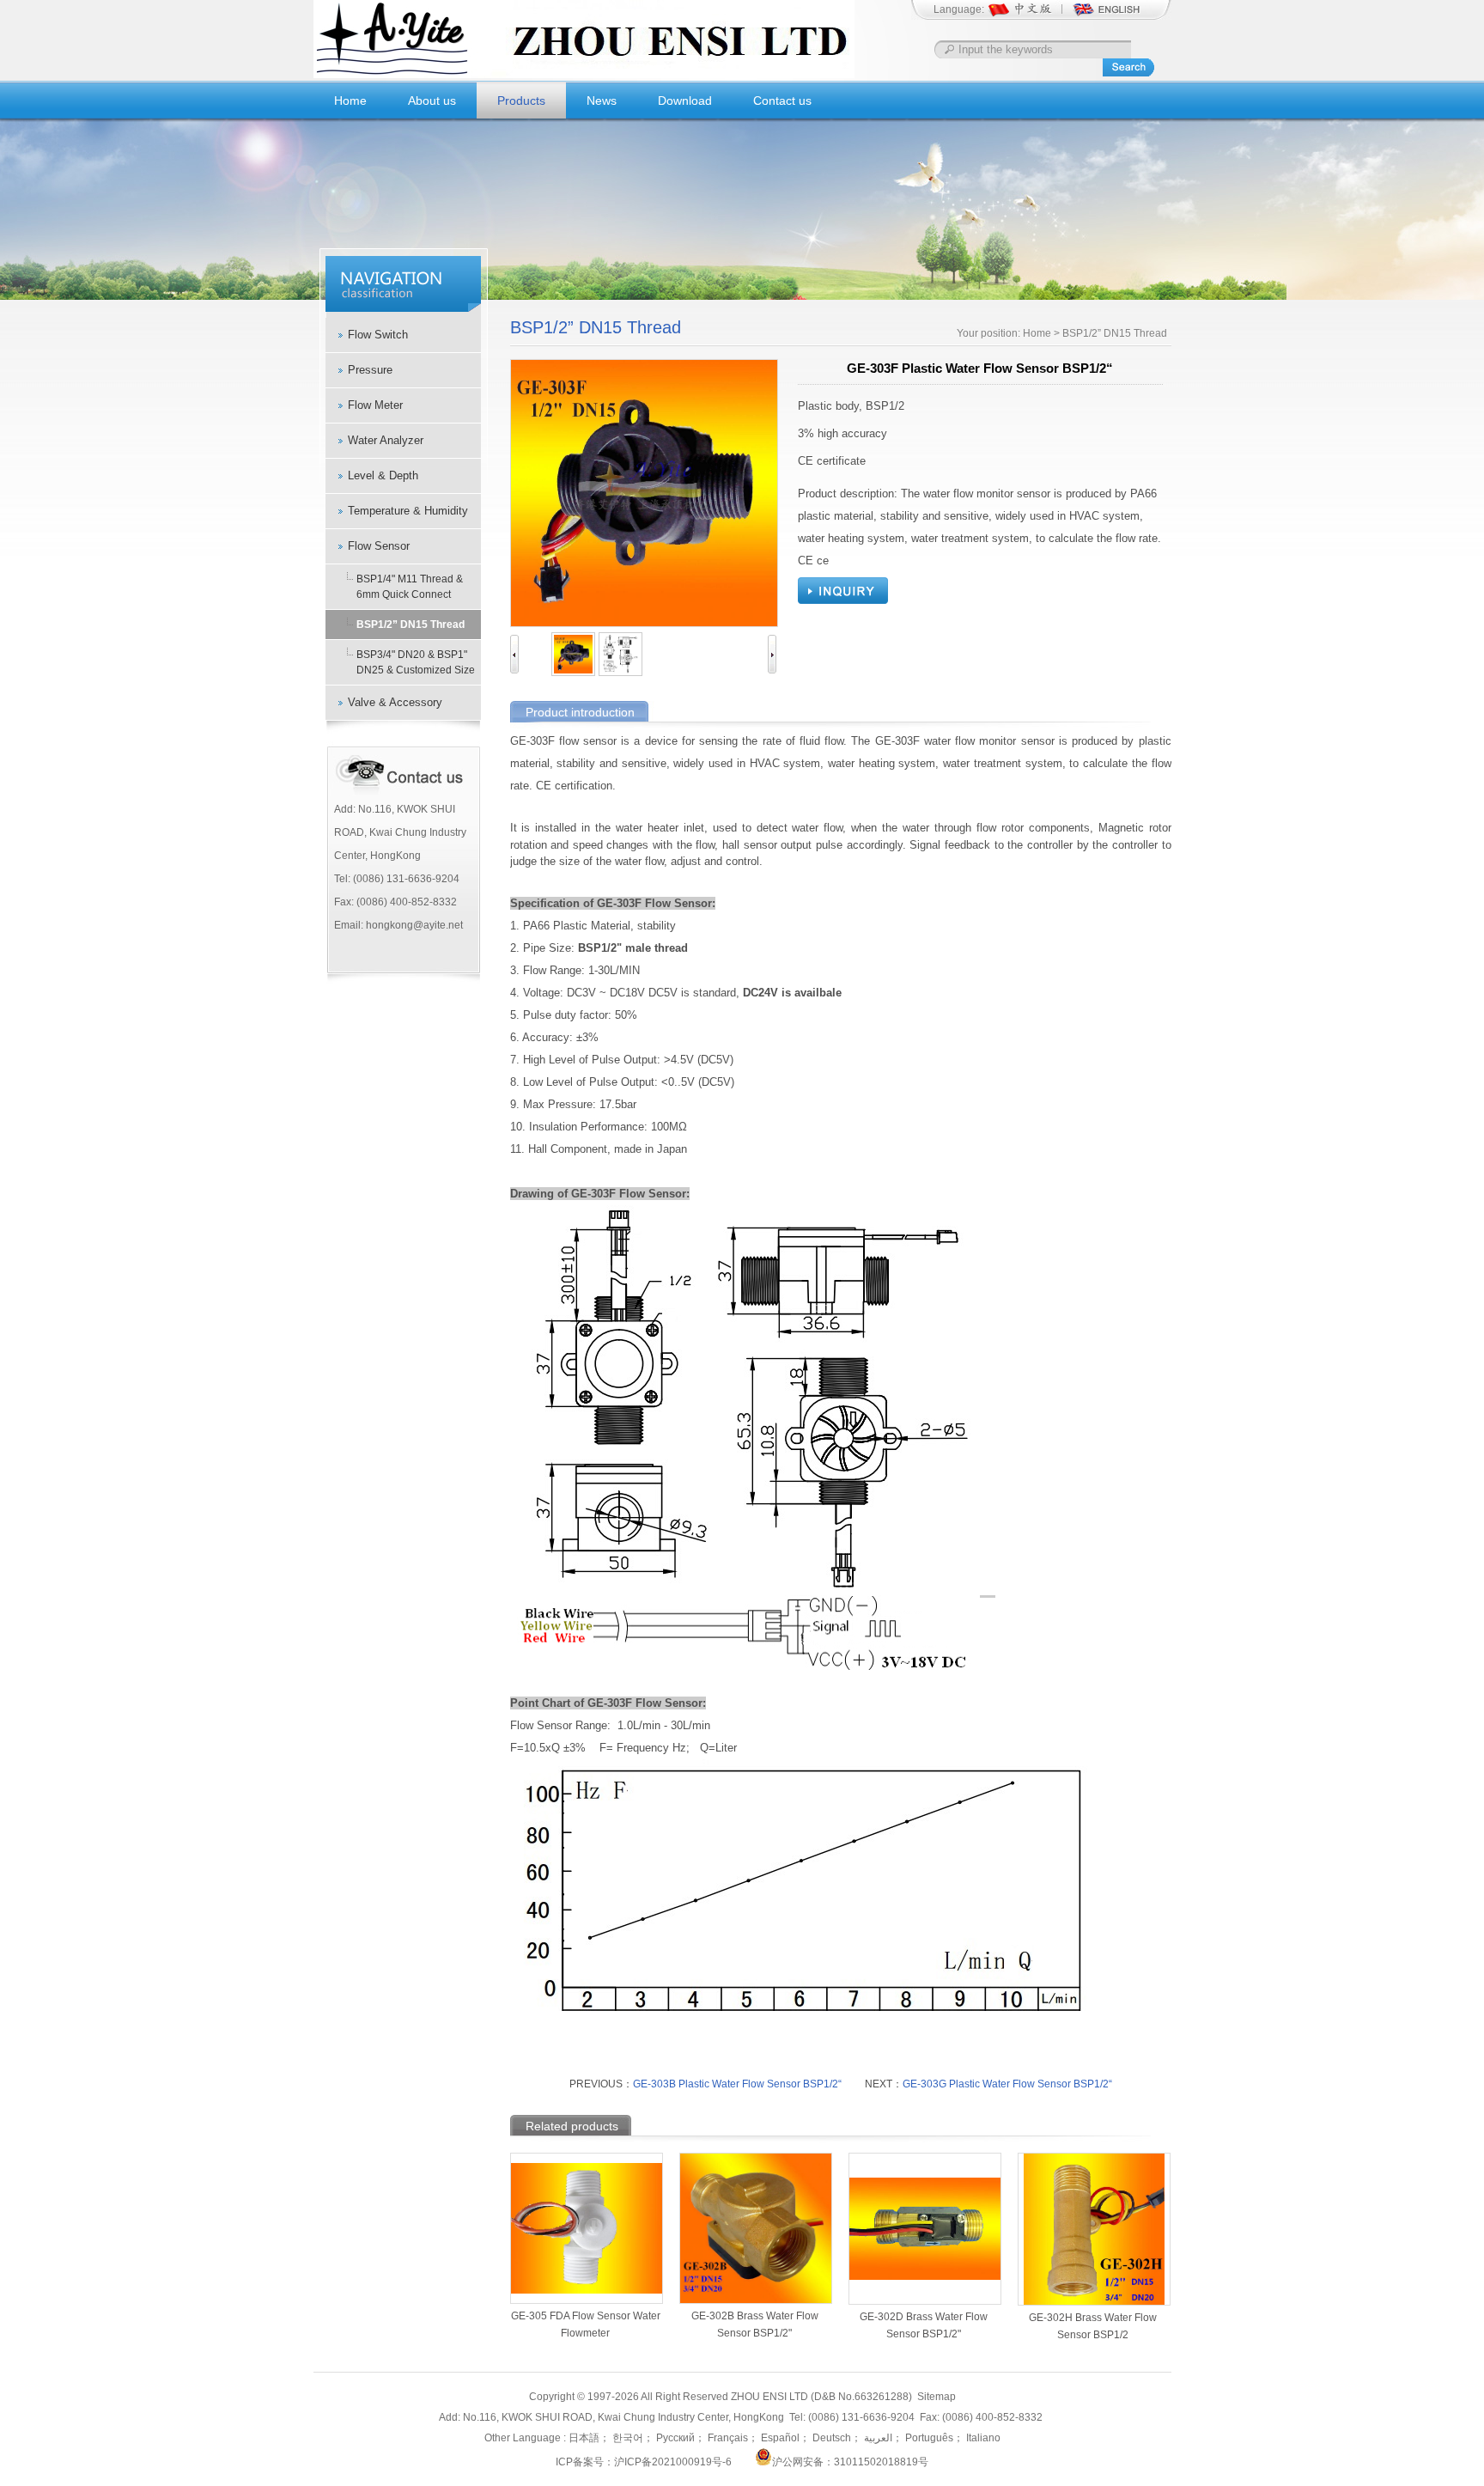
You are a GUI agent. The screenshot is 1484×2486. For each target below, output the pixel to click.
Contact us (782, 101)
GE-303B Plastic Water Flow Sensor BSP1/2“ (737, 2084)
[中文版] (1029, 15)
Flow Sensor (379, 546)
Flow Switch (378, 335)
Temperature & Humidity (408, 511)
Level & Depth (383, 475)
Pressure (370, 370)
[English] (1106, 15)
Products (521, 101)
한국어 (626, 2438)
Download (685, 101)
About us (432, 101)
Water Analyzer (386, 440)
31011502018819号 (881, 2462)
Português (928, 2438)
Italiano (982, 2438)
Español (779, 2438)
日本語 (584, 2438)
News (602, 101)
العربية (877, 2438)
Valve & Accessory (395, 702)
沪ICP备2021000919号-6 (673, 2462)
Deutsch (830, 2438)
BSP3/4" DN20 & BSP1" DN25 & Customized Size (416, 662)
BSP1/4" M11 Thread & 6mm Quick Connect (410, 587)
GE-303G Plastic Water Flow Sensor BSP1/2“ (1007, 2084)
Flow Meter (375, 405)
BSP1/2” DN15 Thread (411, 625)
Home (350, 101)
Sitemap (937, 2397)
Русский (674, 2438)
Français (727, 2438)
